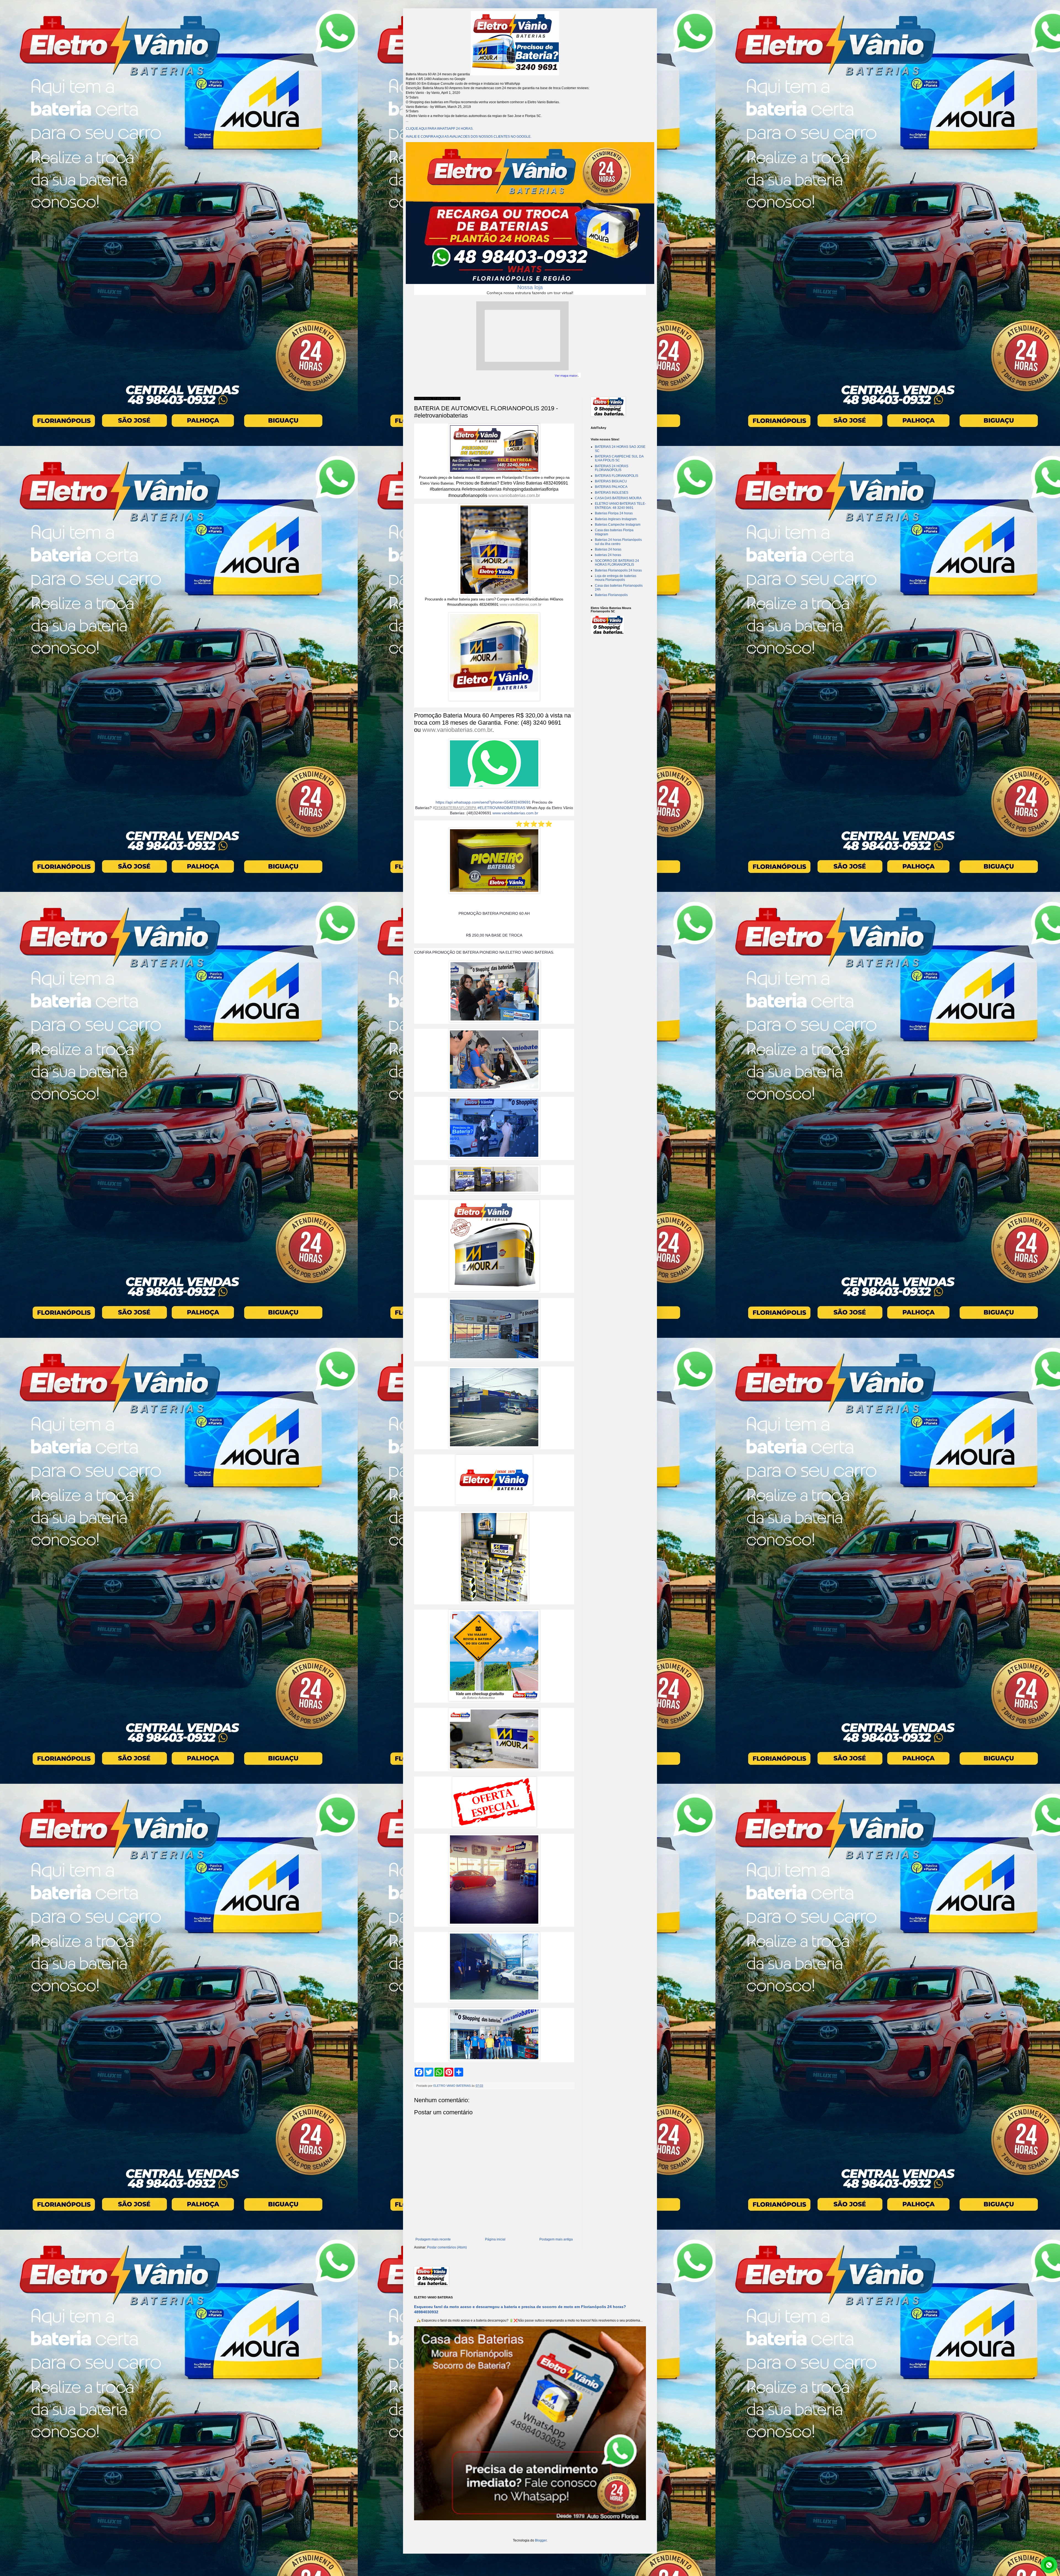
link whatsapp (1049, 2565)
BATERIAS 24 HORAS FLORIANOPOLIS (612, 468)
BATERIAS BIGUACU (611, 481)
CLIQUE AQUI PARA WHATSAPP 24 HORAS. (440, 129)
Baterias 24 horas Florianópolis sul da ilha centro (618, 542)
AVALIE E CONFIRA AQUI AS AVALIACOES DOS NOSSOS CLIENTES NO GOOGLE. (469, 137)
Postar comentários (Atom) (447, 2247)
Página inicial (495, 2239)
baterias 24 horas (608, 555)
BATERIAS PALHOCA (611, 487)
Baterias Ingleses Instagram (616, 519)
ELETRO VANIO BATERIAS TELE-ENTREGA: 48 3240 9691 (620, 506)
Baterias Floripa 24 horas (614, 513)
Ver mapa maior (566, 376)
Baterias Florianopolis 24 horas (618, 570)
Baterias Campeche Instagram (618, 525)
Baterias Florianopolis (611, 595)
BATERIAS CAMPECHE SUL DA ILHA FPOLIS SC (619, 458)
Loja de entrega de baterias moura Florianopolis (616, 578)
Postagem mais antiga (556, 2239)
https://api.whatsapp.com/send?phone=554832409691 (483, 802)
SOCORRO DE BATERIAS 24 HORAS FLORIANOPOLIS (617, 563)
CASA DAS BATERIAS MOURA (618, 498)
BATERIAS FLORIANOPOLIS (617, 476)
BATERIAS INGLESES (612, 493)
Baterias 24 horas (608, 549)
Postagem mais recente (433, 2239)
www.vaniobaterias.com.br (514, 495)
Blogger (541, 2540)
